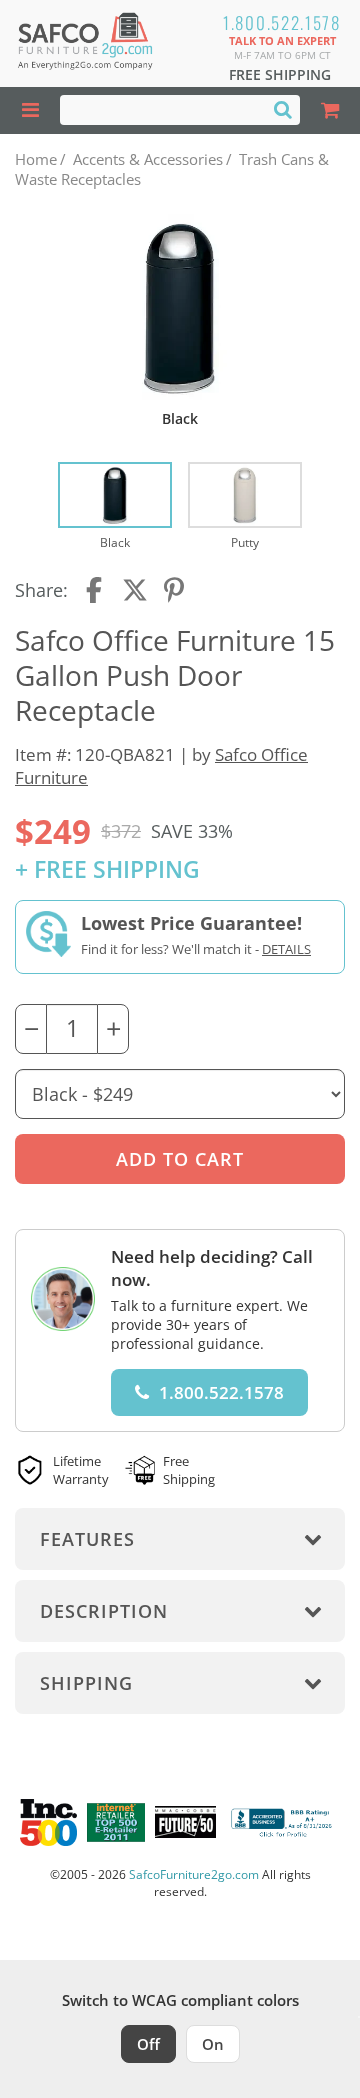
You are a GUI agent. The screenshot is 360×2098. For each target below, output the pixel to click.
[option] (115, 507)
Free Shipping (280, 74)
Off (148, 2044)
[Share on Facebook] (96, 590)
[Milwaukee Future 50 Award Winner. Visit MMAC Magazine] (185, 1822)
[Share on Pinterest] (175, 590)
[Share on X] (135, 590)
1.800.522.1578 (282, 22)
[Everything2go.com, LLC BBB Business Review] (283, 1822)
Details (286, 949)
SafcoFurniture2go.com (194, 1874)
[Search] (283, 109)
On (213, 2044)
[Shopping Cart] (330, 110)
